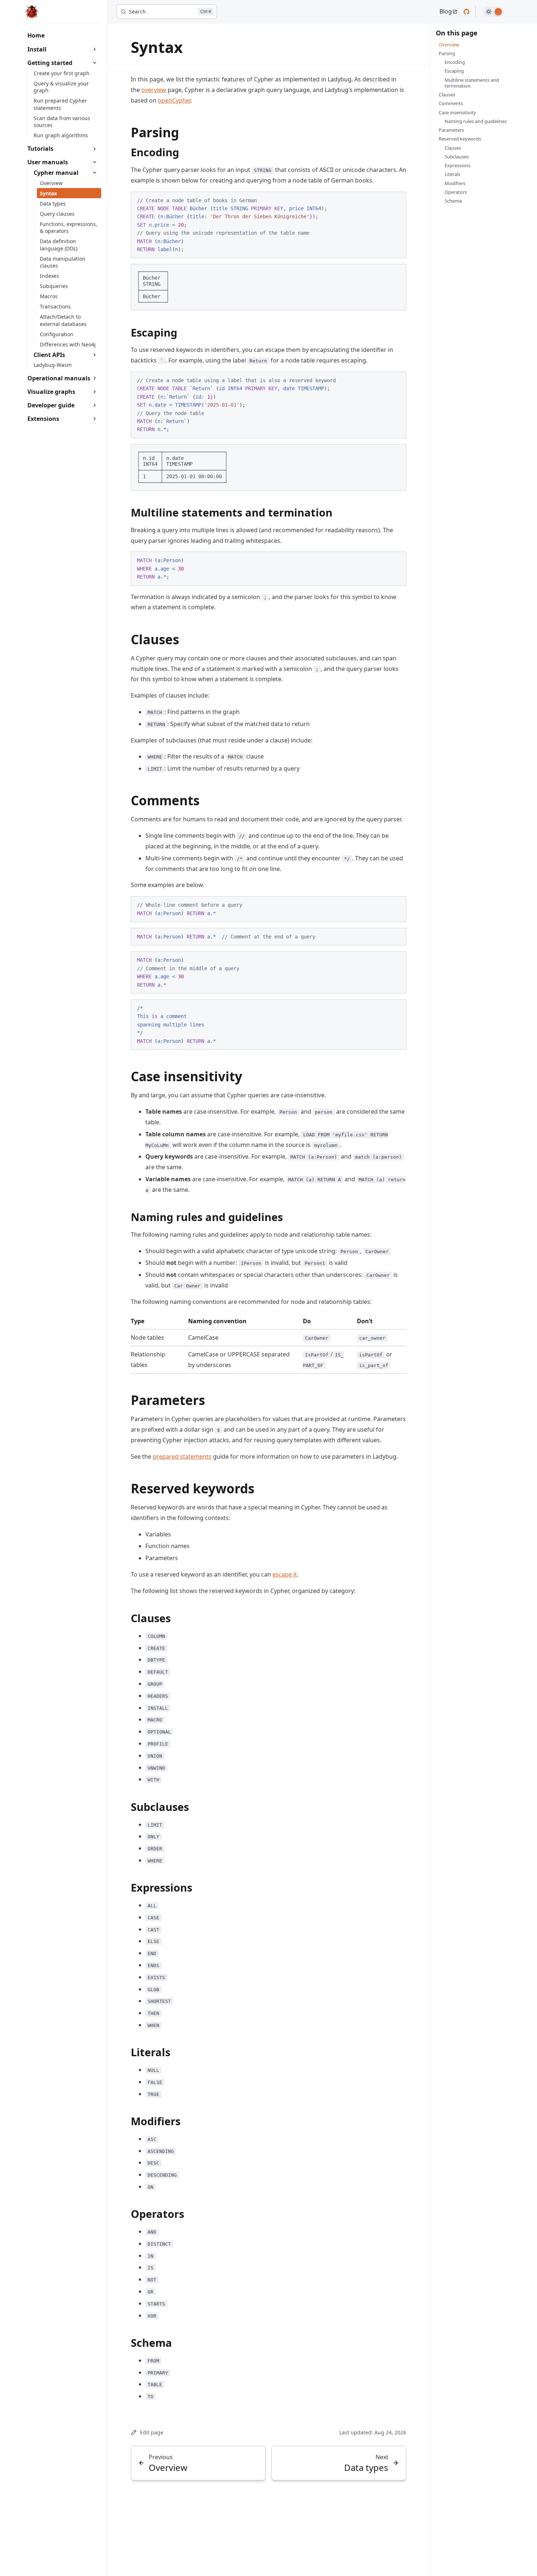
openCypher (174, 100)
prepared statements (182, 1456)
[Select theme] (493, 12)
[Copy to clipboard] (397, 200)
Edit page (152, 2432)
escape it (285, 1574)
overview (154, 90)
